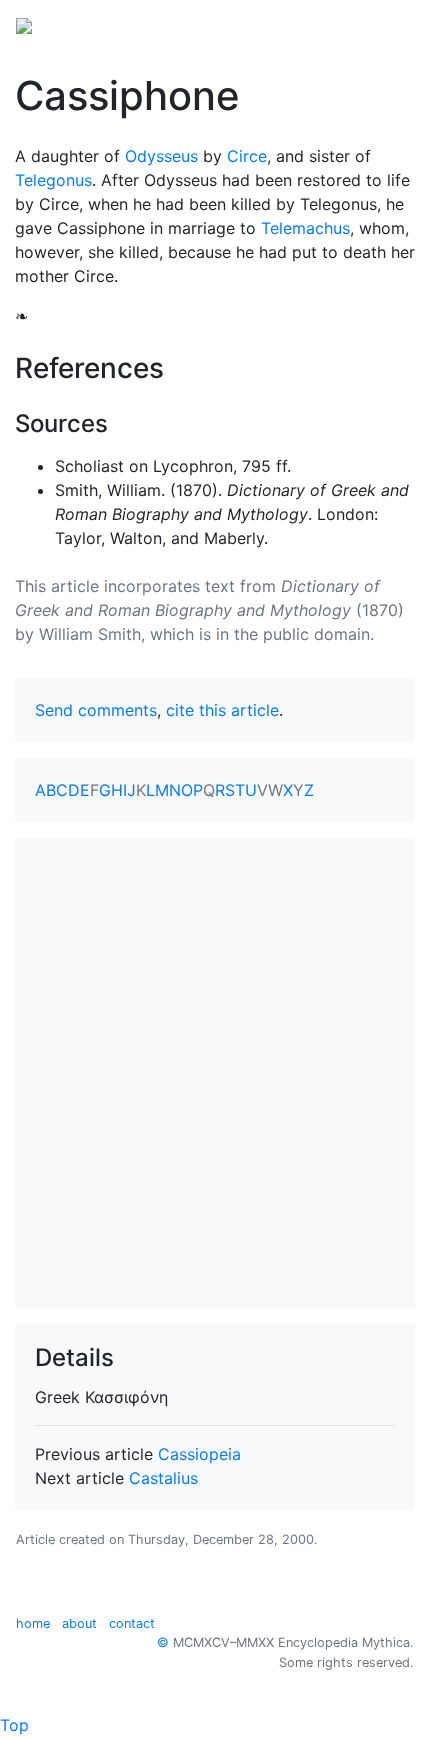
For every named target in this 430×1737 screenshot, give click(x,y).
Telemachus (305, 228)
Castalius (163, 1478)
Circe (247, 156)
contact (132, 1623)
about (79, 1623)
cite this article (222, 710)
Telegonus (53, 180)
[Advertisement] (215, 1073)
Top (14, 1725)
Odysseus (161, 156)
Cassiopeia (199, 1454)
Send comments (96, 710)
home (33, 1623)
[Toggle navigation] (386, 24)
